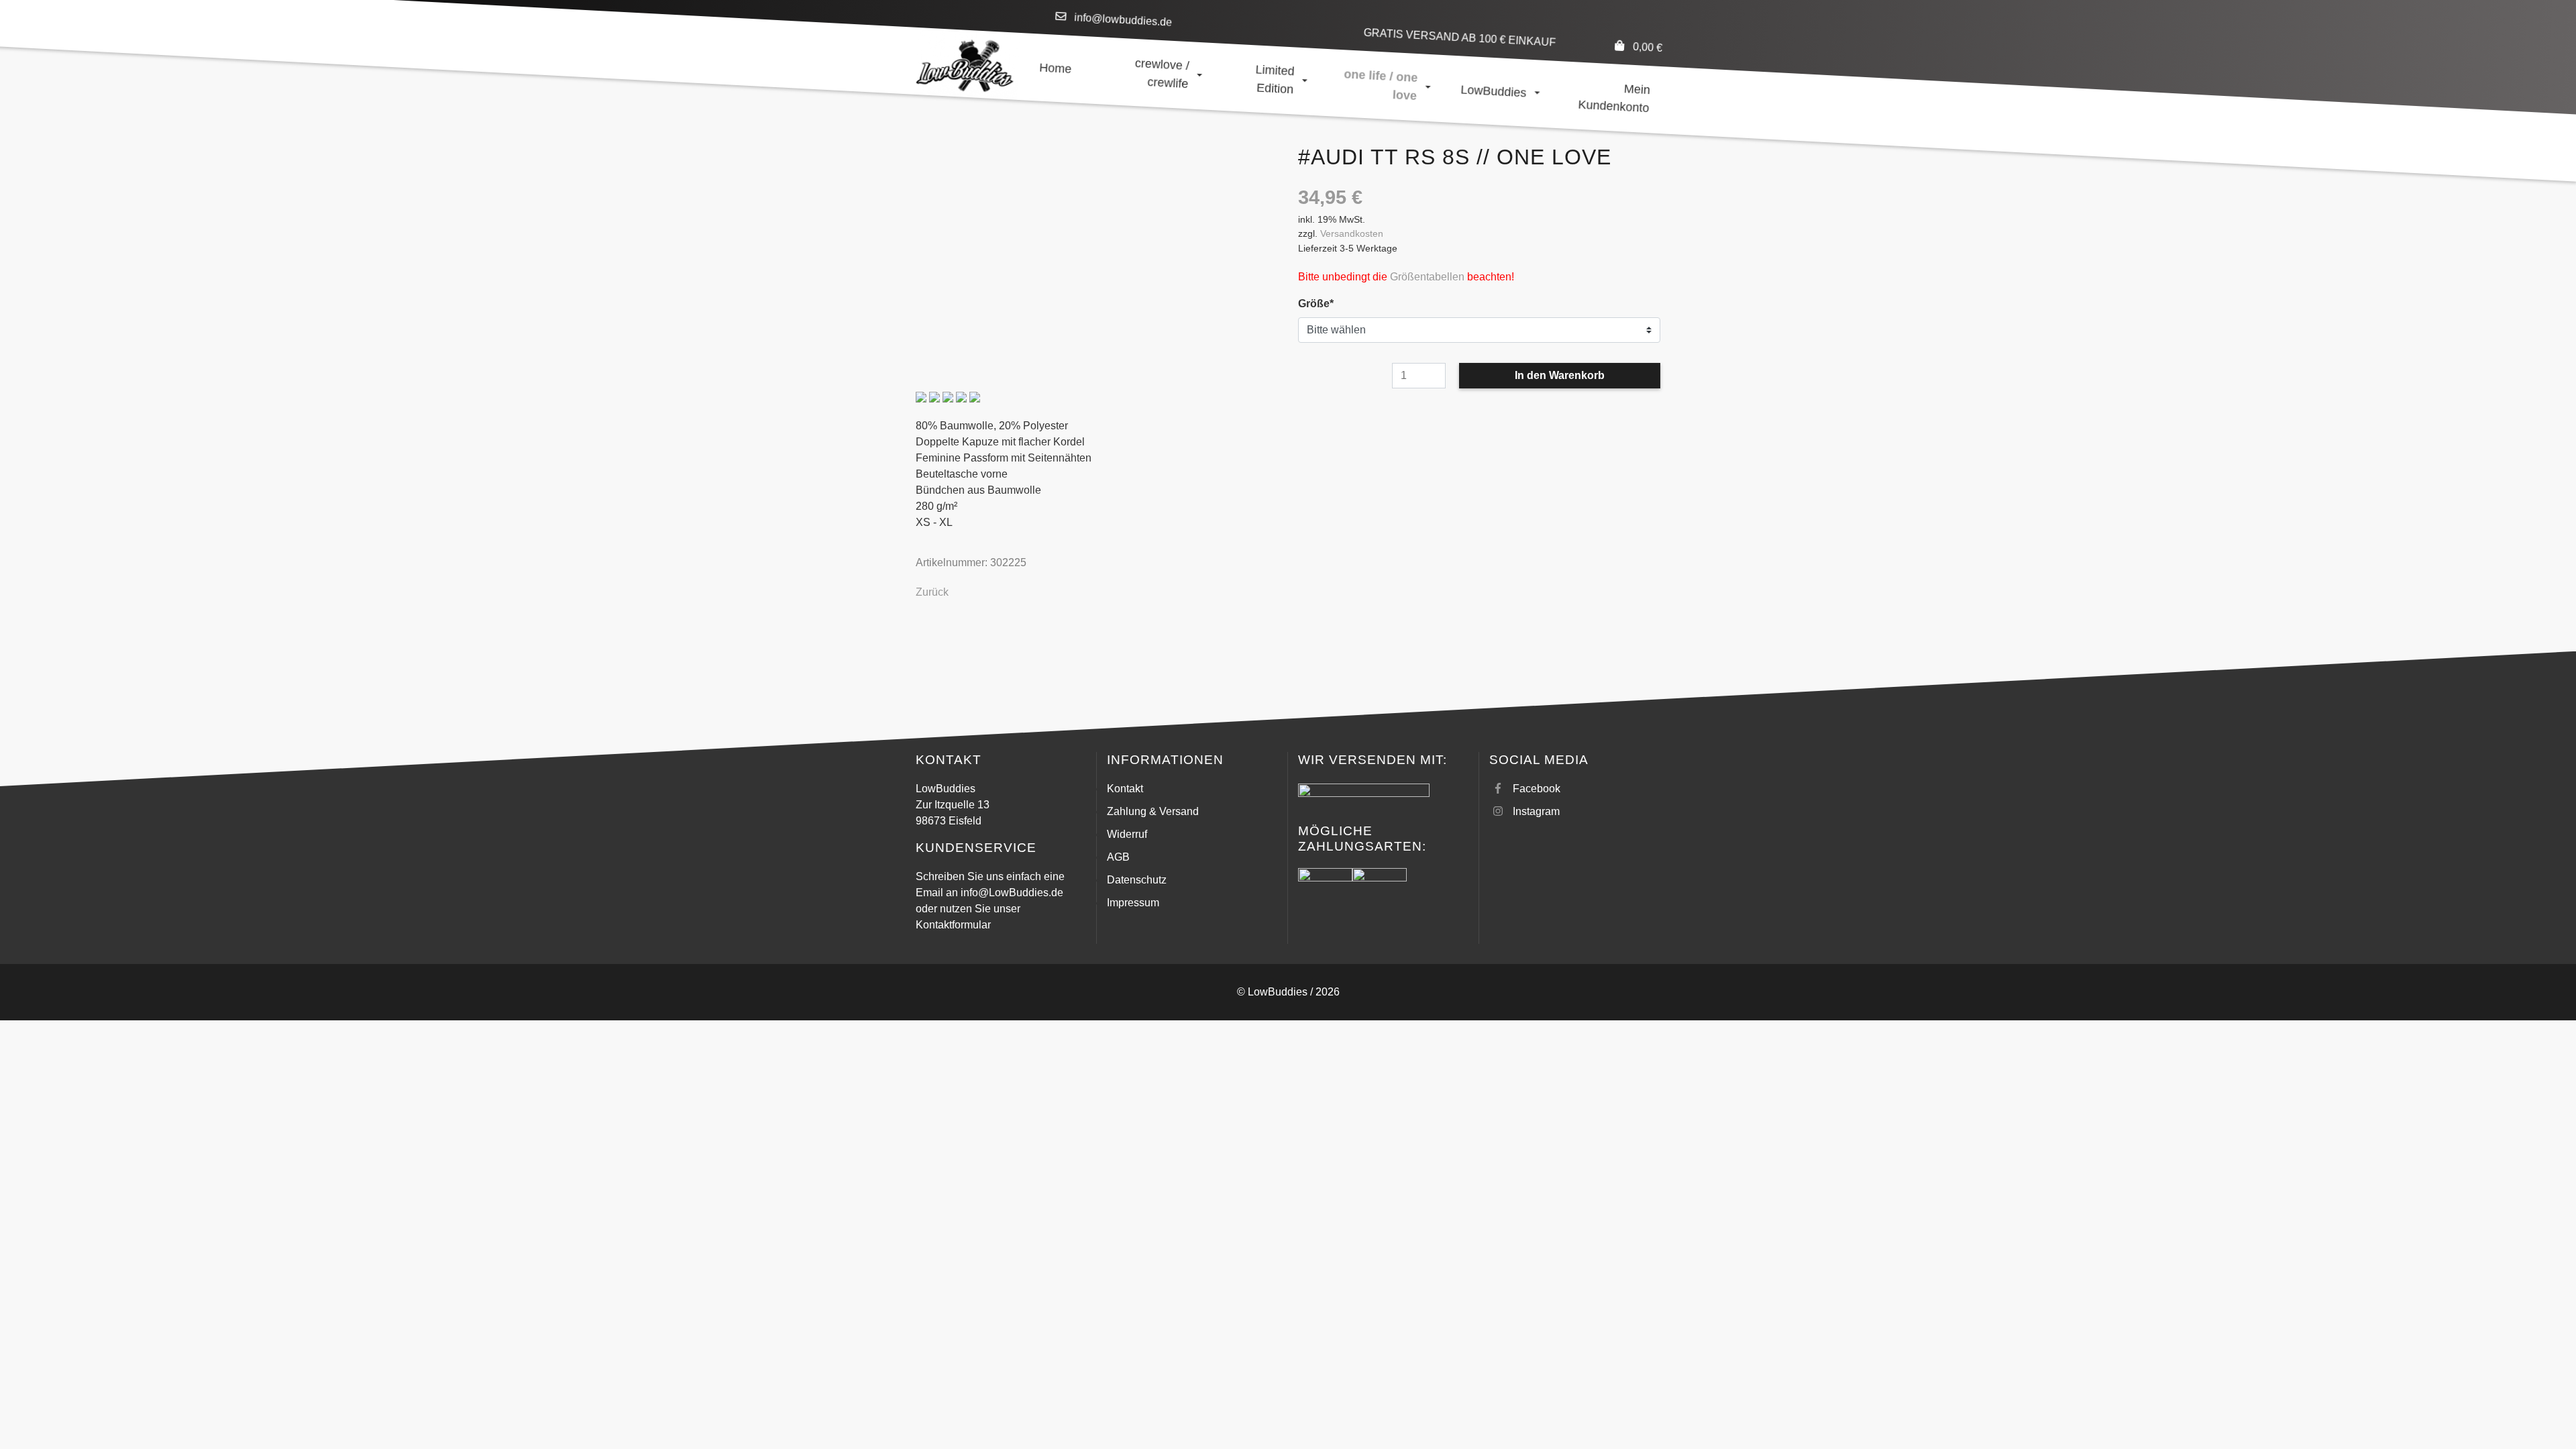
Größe (1323, 303)
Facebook (1537, 789)
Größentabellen (1427, 277)
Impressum (1133, 903)
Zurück (932, 592)
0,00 (1647, 47)
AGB (1118, 857)
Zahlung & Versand (1153, 811)
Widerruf (1127, 834)
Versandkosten (1352, 233)
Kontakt (1125, 789)
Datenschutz (1137, 880)
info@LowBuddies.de (1012, 893)
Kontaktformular (953, 925)
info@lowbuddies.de (1123, 20)
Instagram (1536, 811)
